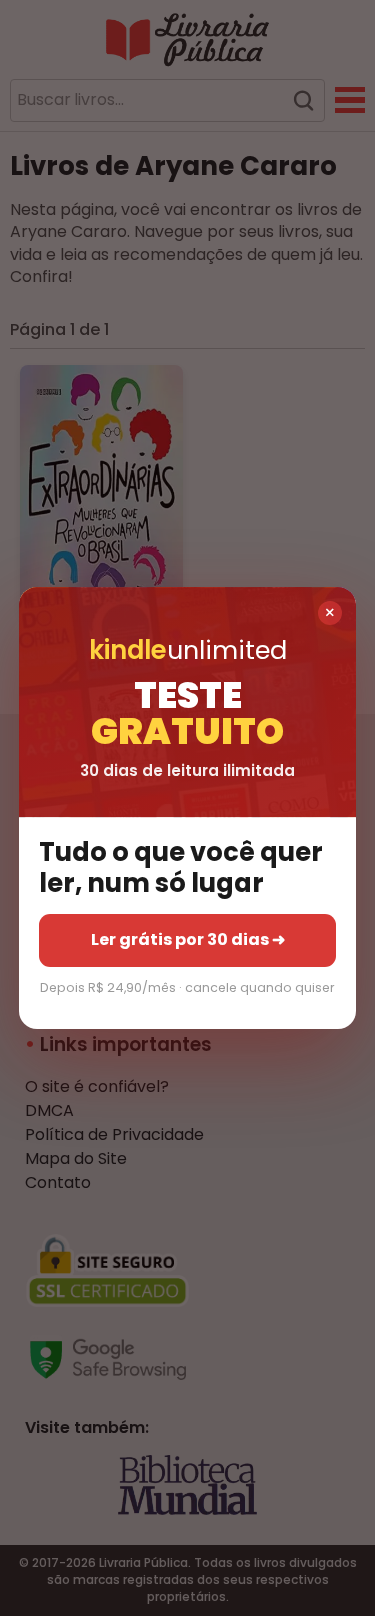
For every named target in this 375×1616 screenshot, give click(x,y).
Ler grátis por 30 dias (188, 940)
